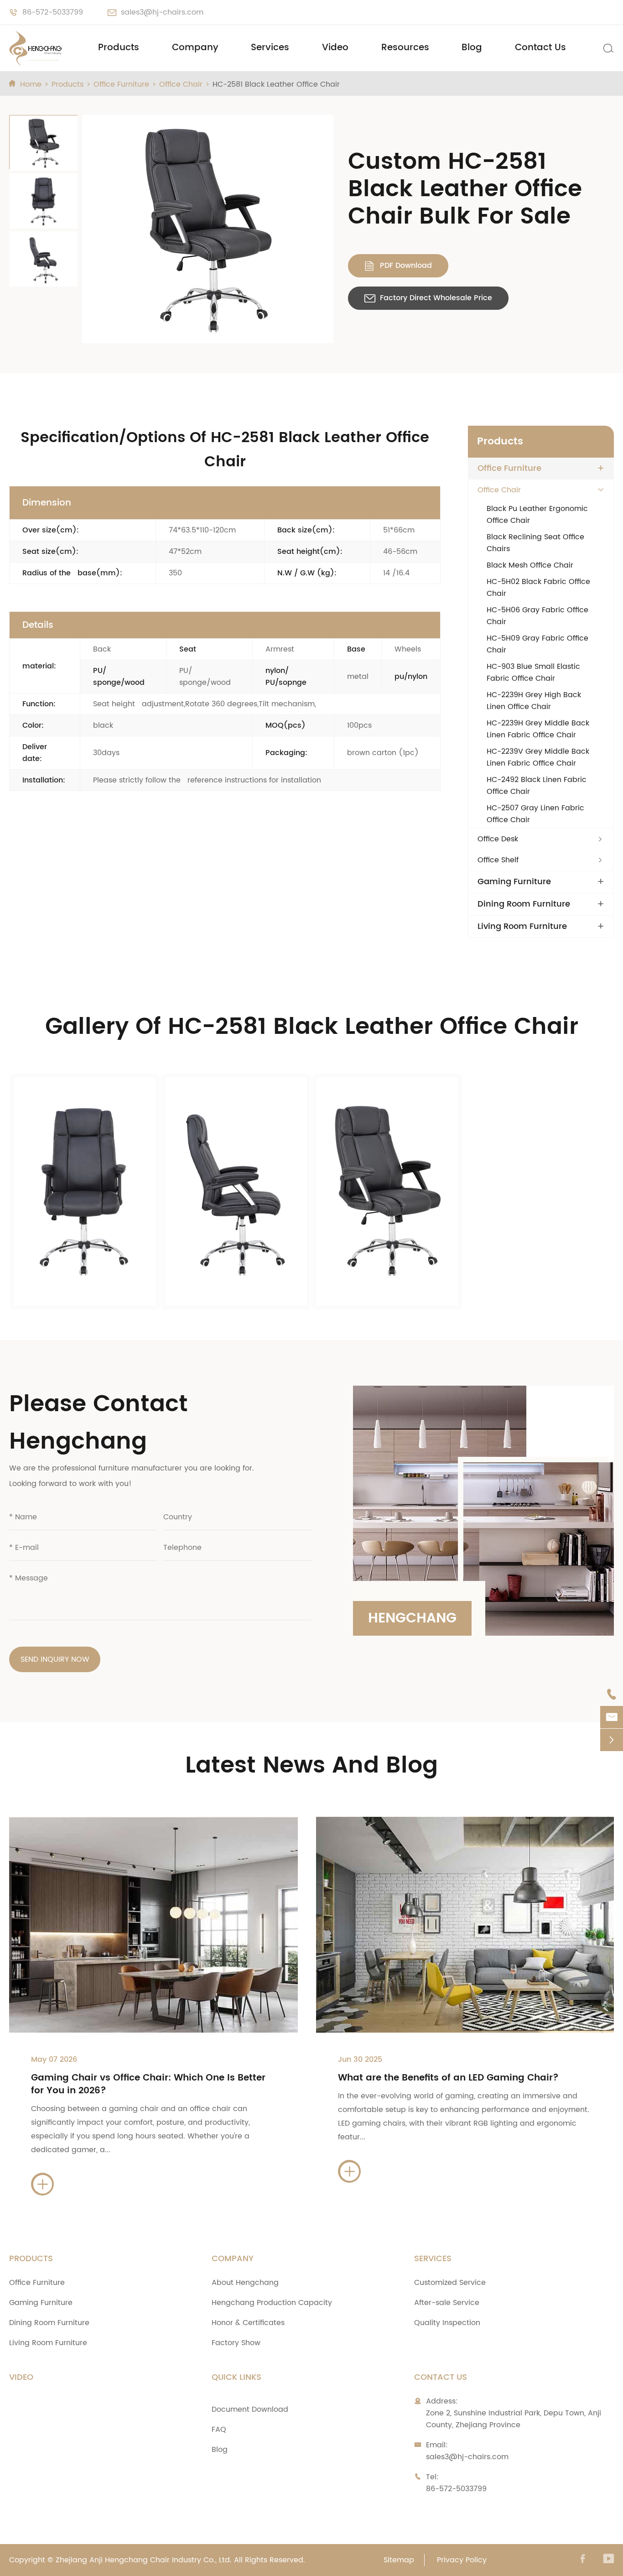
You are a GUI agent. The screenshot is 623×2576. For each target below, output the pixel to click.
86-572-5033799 (53, 12)
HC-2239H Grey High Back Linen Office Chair (534, 701)
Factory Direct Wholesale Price (428, 298)
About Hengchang (245, 2283)
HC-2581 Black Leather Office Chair (276, 84)
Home (31, 84)
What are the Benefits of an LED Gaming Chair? (448, 2078)
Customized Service (450, 2283)
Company (195, 48)
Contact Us (540, 48)
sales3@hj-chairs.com (162, 12)
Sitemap (399, 2560)
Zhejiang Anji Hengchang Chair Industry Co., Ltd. (144, 2560)
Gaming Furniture (514, 882)
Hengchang (412, 1619)
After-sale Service (447, 2303)
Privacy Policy (462, 2560)
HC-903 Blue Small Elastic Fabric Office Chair (533, 673)
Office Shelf (498, 860)
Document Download (250, 2409)
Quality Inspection (447, 2323)
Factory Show (236, 2343)
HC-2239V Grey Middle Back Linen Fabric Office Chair (538, 757)
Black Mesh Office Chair (530, 565)
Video (335, 48)
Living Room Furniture (522, 927)
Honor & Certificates (248, 2323)
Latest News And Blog (311, 1766)
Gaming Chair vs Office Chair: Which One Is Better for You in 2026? (148, 2084)
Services (270, 48)
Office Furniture (121, 84)
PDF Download (398, 266)
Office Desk (498, 839)
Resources (405, 48)
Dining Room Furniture (524, 904)
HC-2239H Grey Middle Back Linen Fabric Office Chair (538, 729)
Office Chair (181, 84)
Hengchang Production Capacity (272, 2303)
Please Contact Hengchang (99, 1423)
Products (119, 48)
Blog (472, 48)
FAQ (219, 2430)
